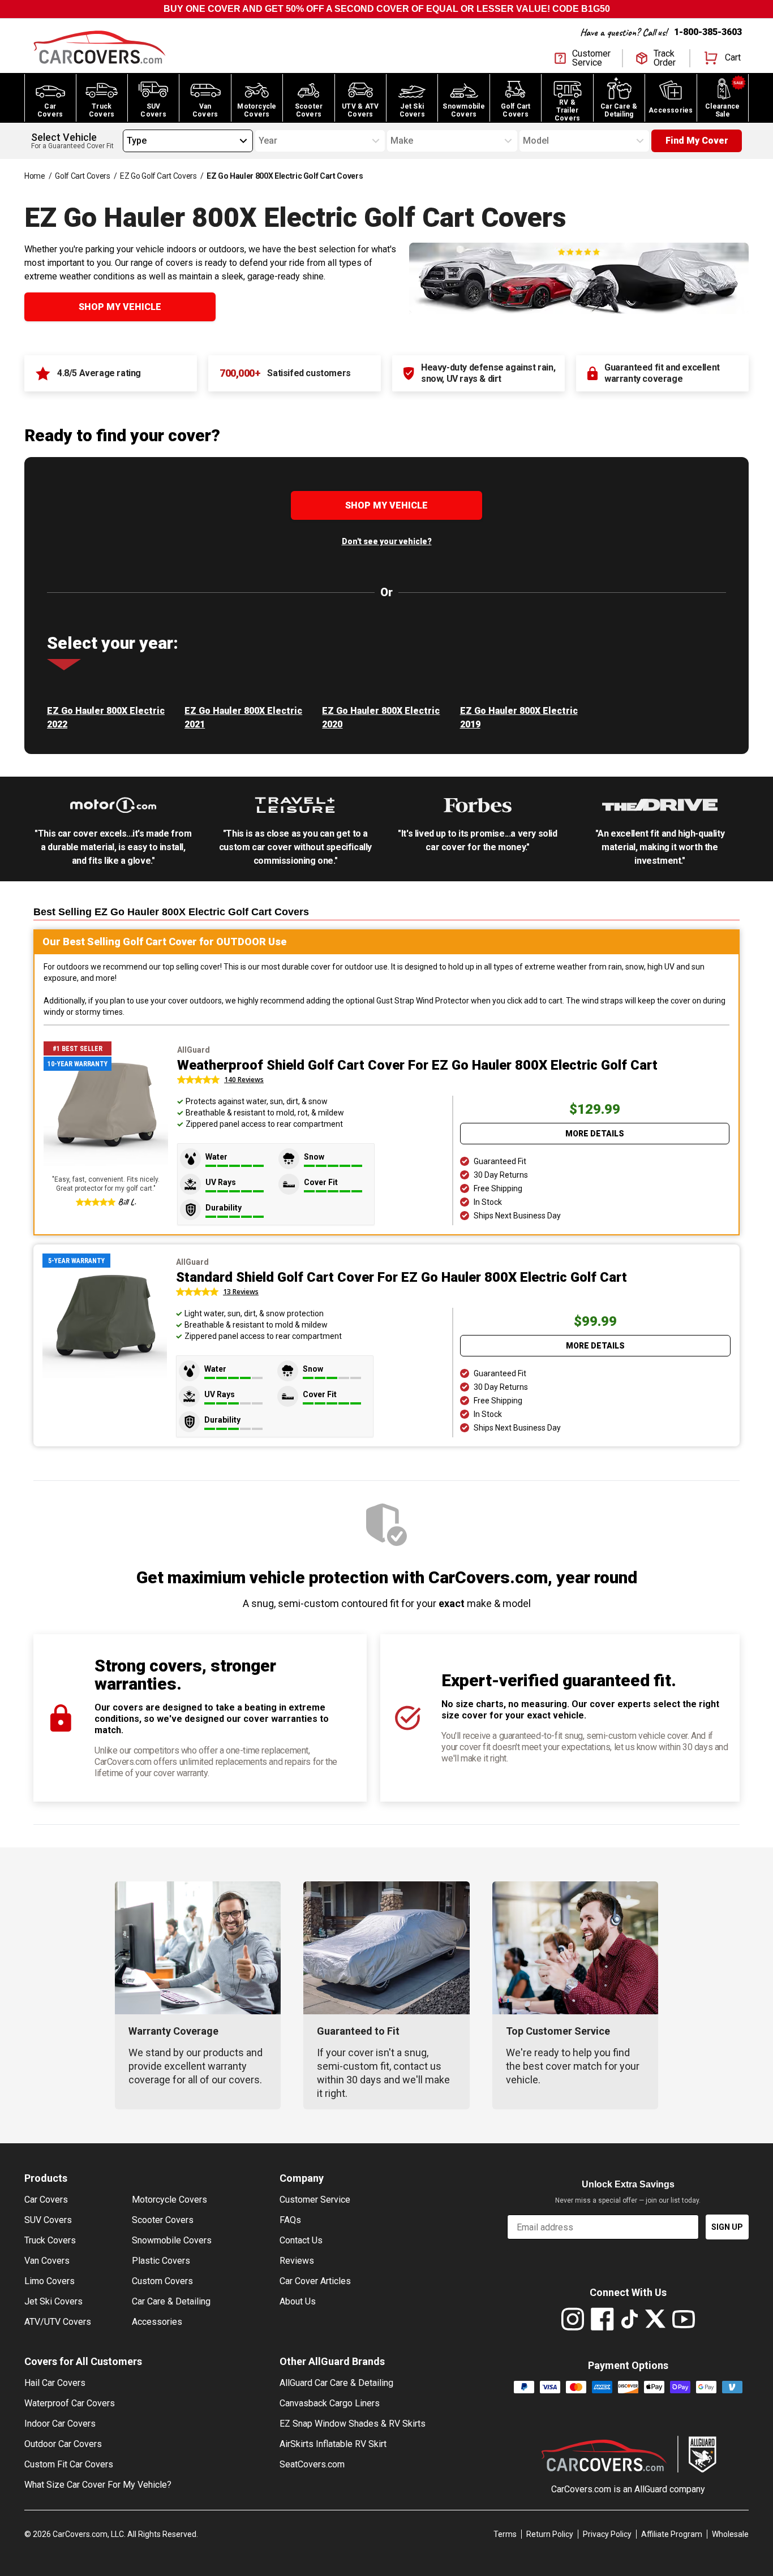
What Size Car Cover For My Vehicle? (98, 2485)
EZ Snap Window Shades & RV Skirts (353, 2424)
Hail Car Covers (55, 2383)
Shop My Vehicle (120, 307)
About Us (298, 2301)
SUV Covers (48, 2220)
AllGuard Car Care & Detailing (336, 2383)
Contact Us (301, 2240)
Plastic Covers (161, 2261)
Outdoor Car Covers (63, 2444)
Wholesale (730, 2534)
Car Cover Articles (315, 2281)
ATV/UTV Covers (58, 2322)
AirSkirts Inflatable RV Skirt (333, 2444)
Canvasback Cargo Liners (330, 2403)
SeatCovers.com (312, 2464)
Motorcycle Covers (169, 2200)
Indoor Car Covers (60, 2424)
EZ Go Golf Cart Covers (158, 176)
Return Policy (550, 2534)
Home (35, 176)
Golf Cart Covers (82, 176)
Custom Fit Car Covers (69, 2464)
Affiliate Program (672, 2534)
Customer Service (315, 2200)
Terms (505, 2534)
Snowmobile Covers (172, 2240)
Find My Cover (697, 141)
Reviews (297, 2261)
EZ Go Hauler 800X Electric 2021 (243, 718)
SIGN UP (727, 2227)
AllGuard (651, 2489)
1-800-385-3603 (708, 32)
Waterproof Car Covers (70, 2403)
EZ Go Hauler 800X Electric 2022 (106, 718)
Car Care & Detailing (171, 2301)
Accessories (157, 2322)
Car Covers (46, 2200)
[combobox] (127, 141)
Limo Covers (50, 2281)
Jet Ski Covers (53, 2301)
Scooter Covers (163, 2220)
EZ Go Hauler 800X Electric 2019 (519, 718)
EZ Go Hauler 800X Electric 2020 (381, 718)
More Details (595, 1134)
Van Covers (47, 2261)
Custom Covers (162, 2281)
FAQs (290, 2220)
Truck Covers (50, 2240)
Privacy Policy (607, 2534)
